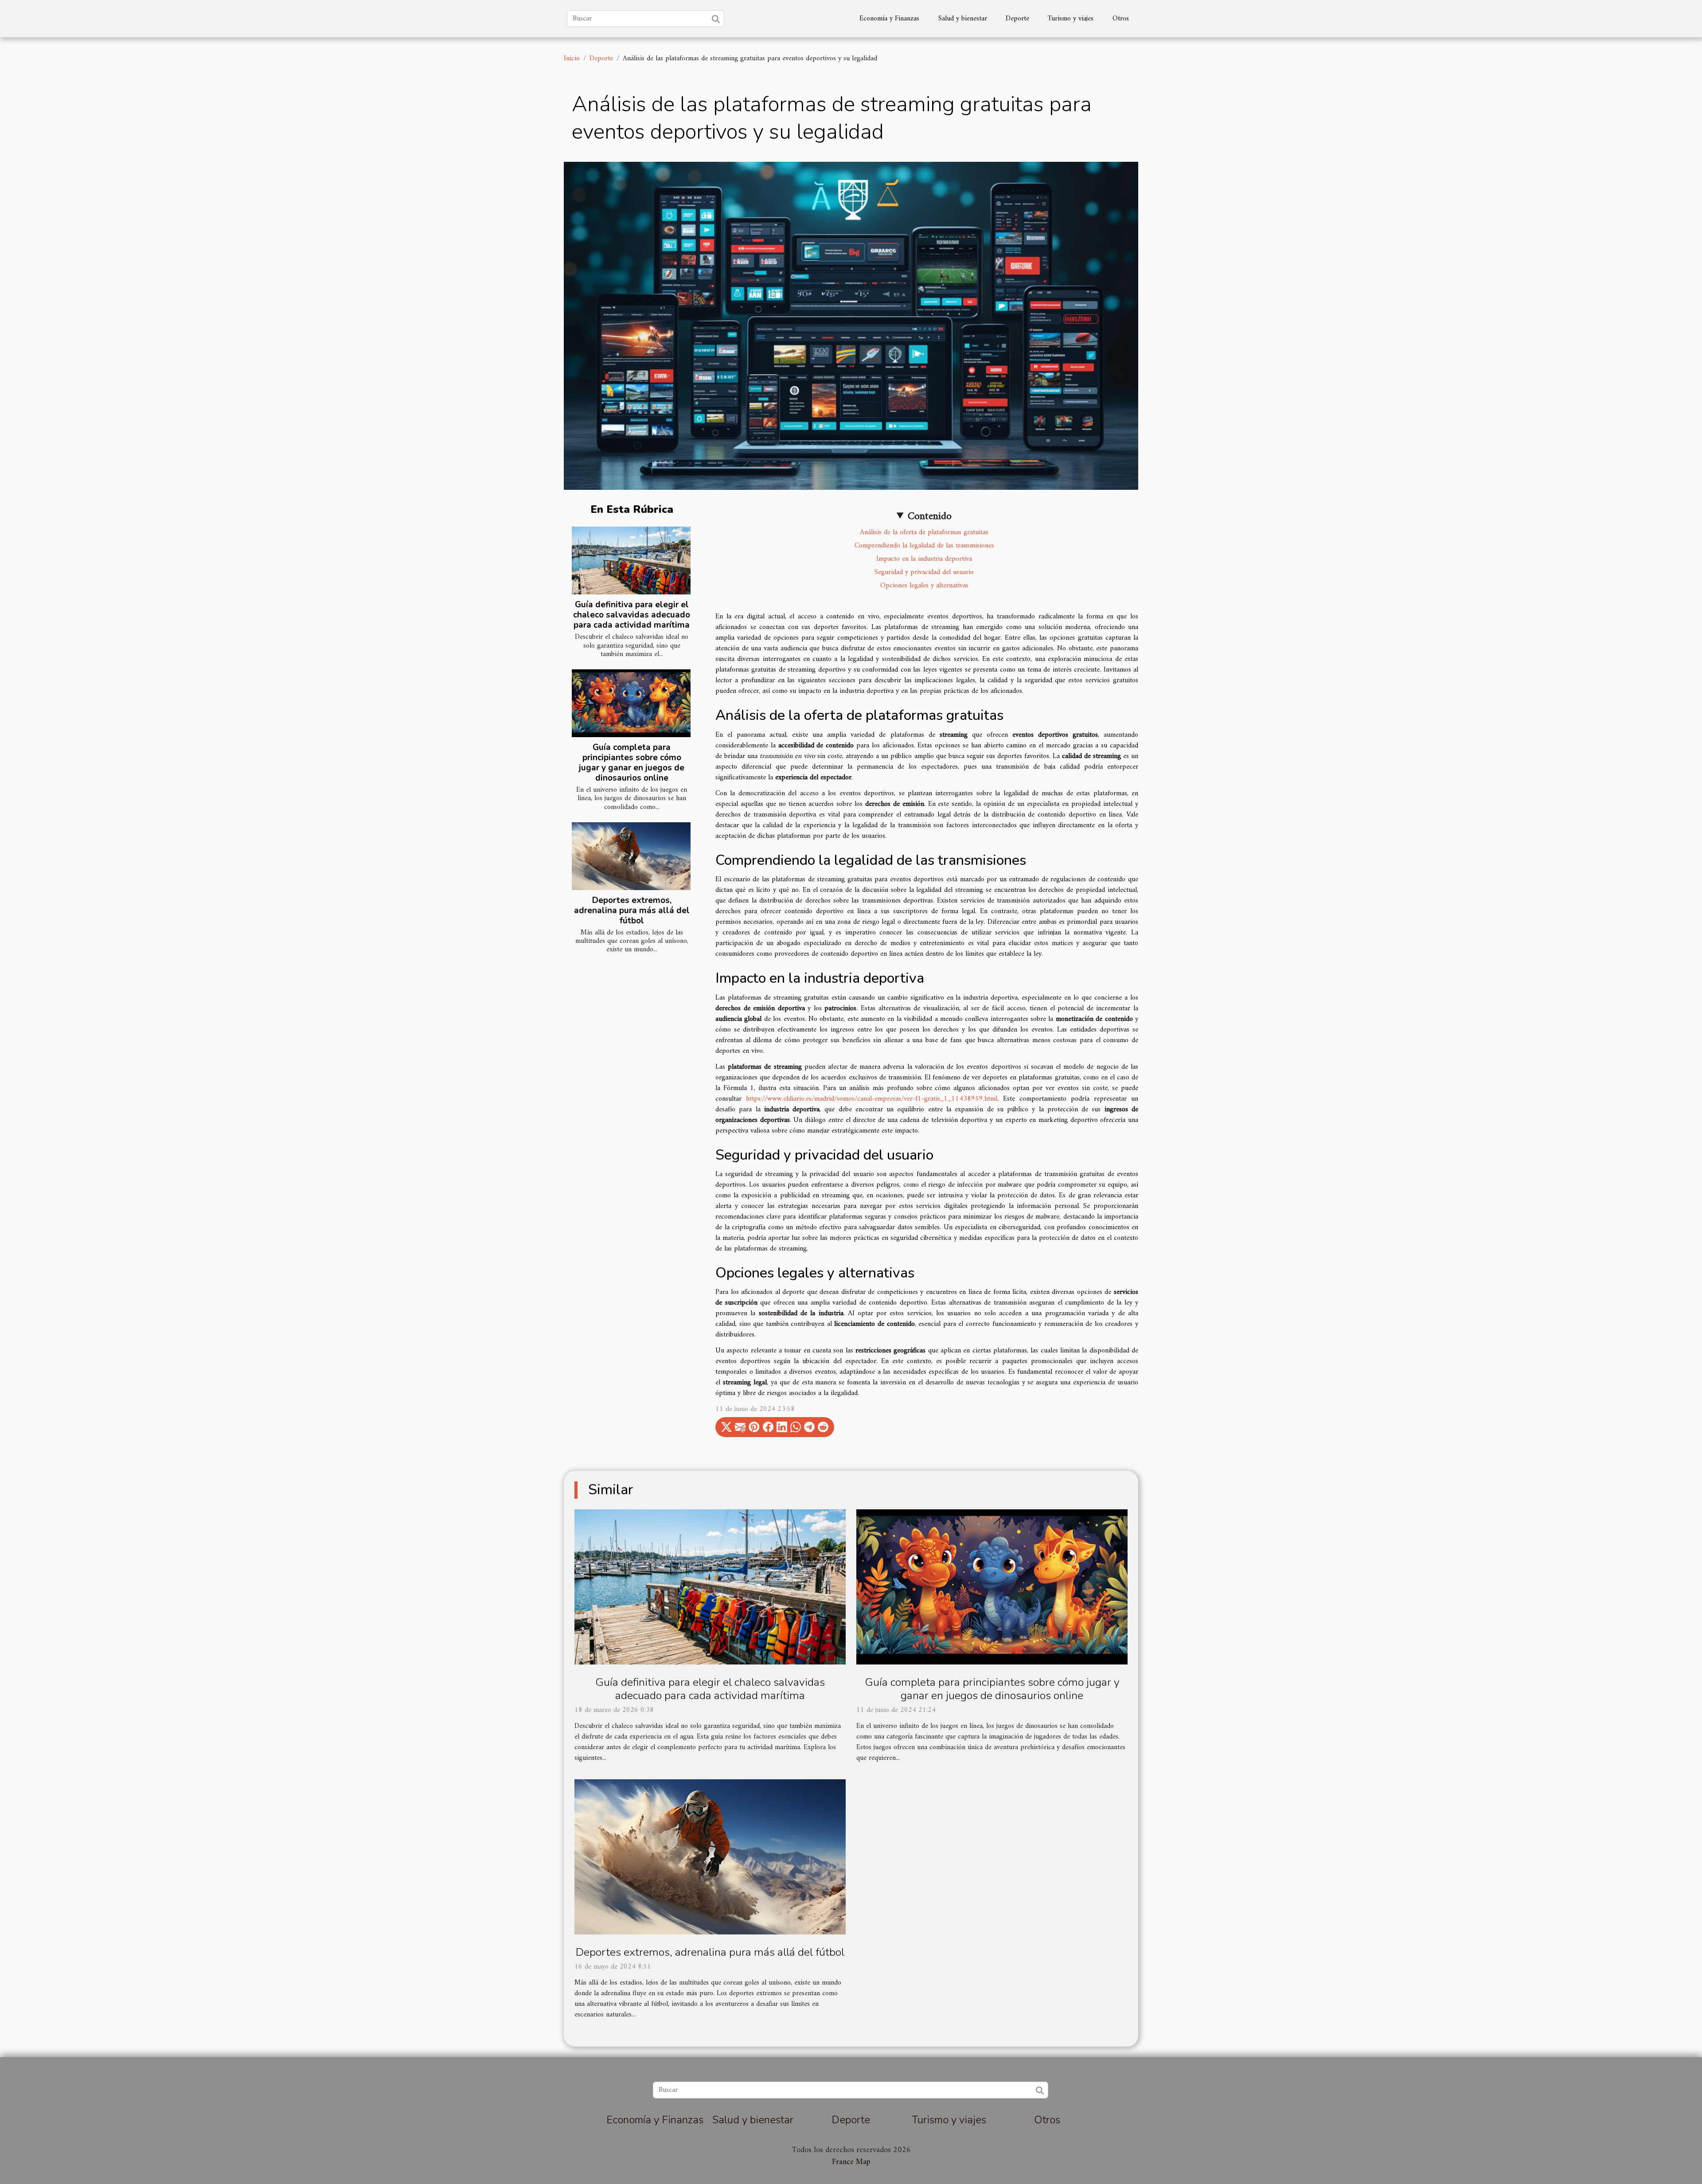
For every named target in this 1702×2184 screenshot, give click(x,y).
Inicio (572, 59)
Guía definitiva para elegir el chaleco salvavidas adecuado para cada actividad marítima (632, 615)
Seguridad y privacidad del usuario (924, 572)
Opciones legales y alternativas (924, 586)
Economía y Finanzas (889, 19)
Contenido (930, 516)
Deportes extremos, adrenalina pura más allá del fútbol (632, 910)
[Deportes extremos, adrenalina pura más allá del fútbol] (631, 856)
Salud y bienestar (963, 19)
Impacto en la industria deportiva (924, 559)
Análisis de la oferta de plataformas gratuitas (924, 532)
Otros (1121, 19)
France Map (851, 2162)
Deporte (1017, 19)
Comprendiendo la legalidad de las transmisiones (924, 546)
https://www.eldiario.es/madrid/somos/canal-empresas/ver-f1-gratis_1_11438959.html (872, 1099)
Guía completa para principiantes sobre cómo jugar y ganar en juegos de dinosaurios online (632, 763)
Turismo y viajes (1071, 19)
